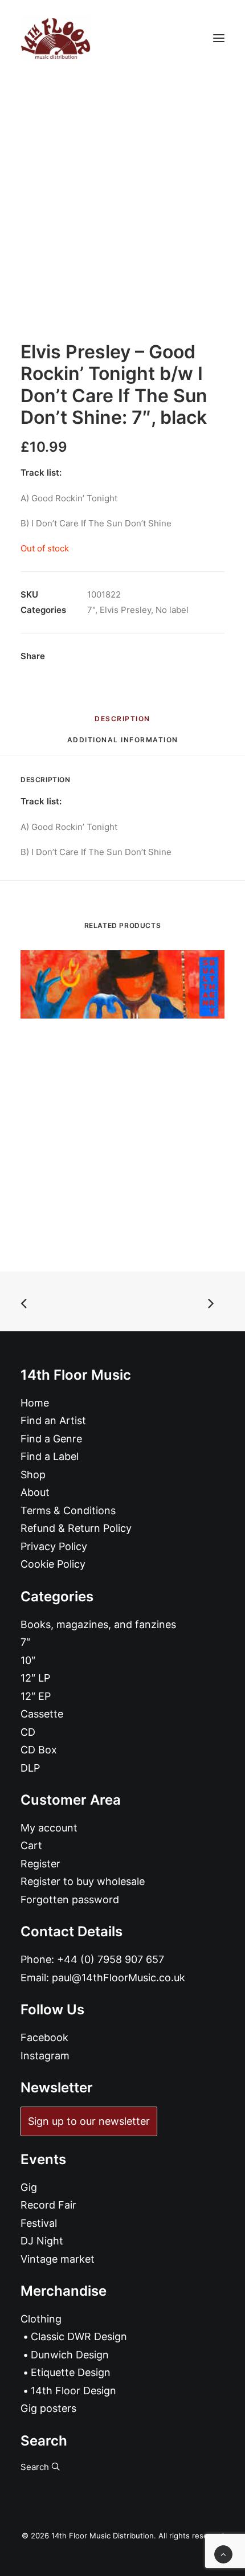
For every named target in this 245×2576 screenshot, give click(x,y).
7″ (25, 1642)
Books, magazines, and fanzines (98, 1624)
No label (172, 610)
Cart (31, 1845)
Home (35, 1403)
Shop (33, 1475)
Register (40, 1864)
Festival (39, 2223)
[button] (219, 38)
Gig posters (48, 2408)
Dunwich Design (70, 2355)
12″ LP (35, 1678)
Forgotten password (70, 1900)
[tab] (123, 744)
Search (36, 2467)
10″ (28, 1660)
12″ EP (36, 1696)
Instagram (45, 2056)
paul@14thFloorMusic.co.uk (119, 1978)
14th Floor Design (73, 2391)
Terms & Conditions (68, 1510)
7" (91, 610)
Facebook (44, 2037)
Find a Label (50, 1456)
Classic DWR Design (79, 2336)
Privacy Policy (54, 1546)
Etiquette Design (71, 2372)
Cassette (42, 1714)
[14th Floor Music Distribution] (56, 38)
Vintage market (58, 2259)
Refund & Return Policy (76, 1528)
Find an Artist (53, 1420)
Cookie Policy (53, 1564)
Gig (29, 2187)
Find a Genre (51, 1439)
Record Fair (48, 2205)
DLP (30, 1768)
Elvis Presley (125, 610)
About (35, 1492)
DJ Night (42, 2241)
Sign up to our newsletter (89, 2121)
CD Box (39, 1750)
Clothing (41, 2319)
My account (49, 1828)
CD (28, 1732)
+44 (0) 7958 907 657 (111, 1959)
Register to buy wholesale (83, 1881)
